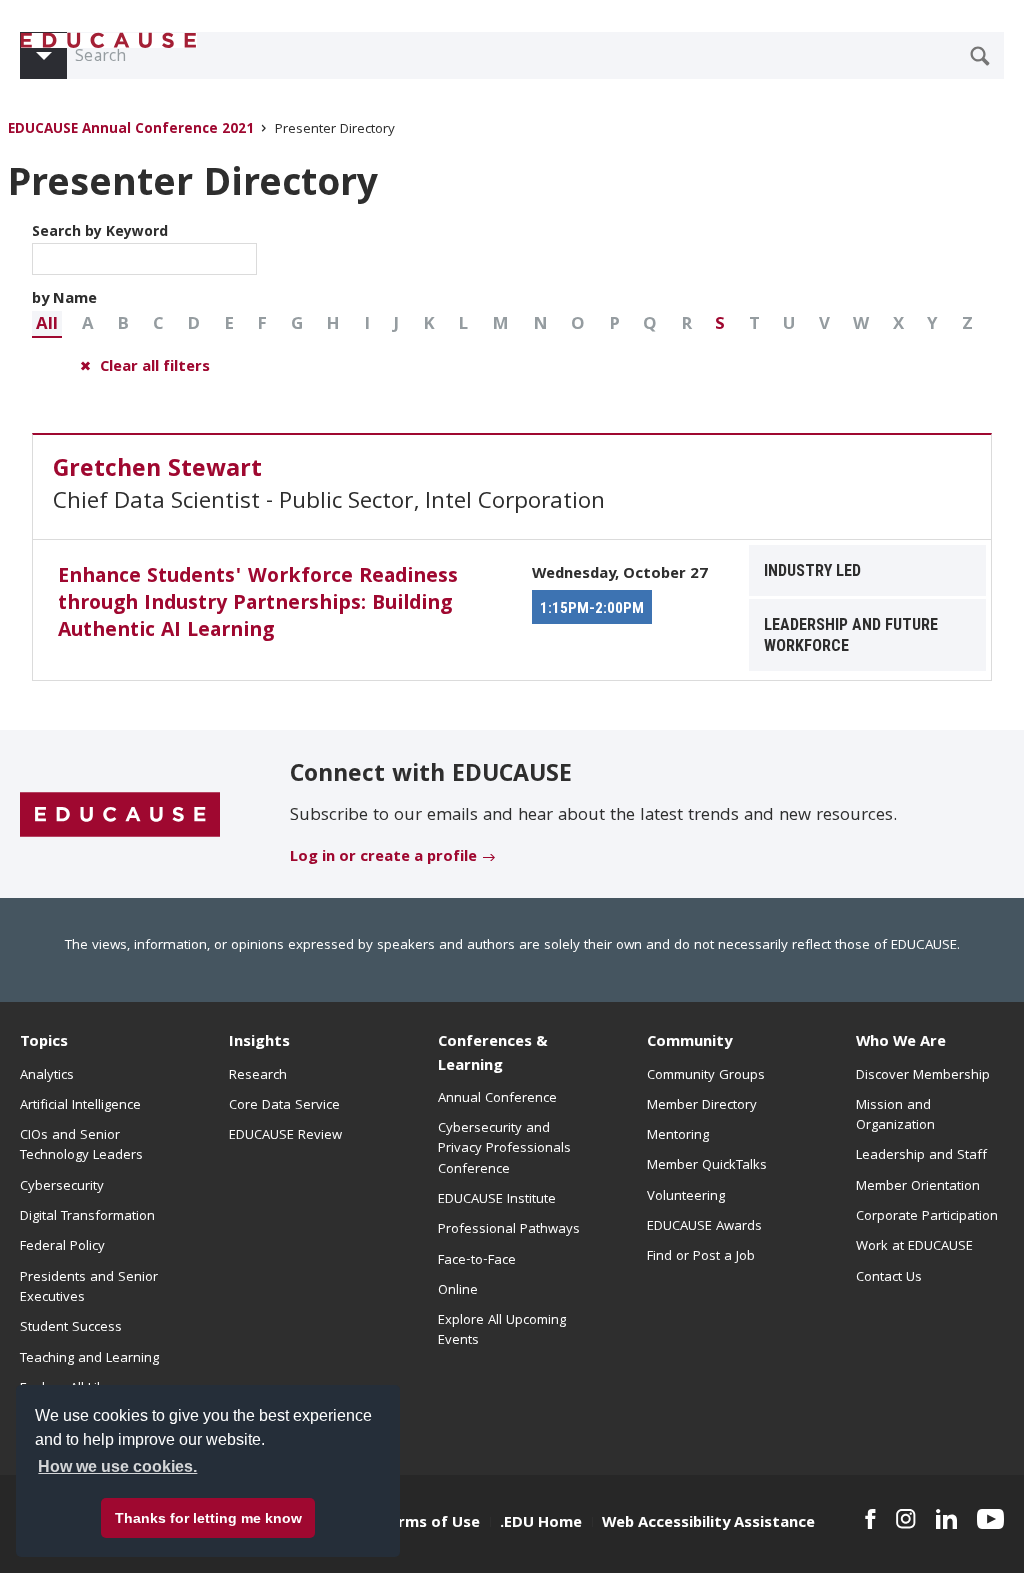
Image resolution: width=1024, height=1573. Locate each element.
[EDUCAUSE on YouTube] (990, 1519)
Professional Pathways (509, 1230)
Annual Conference (497, 1099)
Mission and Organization (895, 1116)
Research (258, 1076)
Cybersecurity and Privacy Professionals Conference (504, 1149)
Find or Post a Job (701, 1257)
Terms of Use (430, 1524)
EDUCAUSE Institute (497, 1200)
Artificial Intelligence (80, 1106)
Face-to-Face (477, 1261)
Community (689, 1043)
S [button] (720, 325)
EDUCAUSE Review (285, 1136)
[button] (47, 324)
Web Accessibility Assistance (708, 1524)
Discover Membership (923, 1076)
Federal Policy (62, 1247)
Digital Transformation (87, 1217)
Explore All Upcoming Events (502, 1331)
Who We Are (901, 1043)
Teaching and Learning (89, 1359)
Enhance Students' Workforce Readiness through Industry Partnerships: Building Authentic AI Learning (258, 605)
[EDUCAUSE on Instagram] (906, 1519)
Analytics (47, 1076)
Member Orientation (918, 1187)
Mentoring (678, 1136)
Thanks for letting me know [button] (208, 1518)
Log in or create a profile (383, 858)
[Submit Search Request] (980, 56)
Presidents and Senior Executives (89, 1288)
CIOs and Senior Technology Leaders (81, 1146)
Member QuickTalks (707, 1166)
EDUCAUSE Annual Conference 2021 (131, 130)
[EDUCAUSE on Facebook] (870, 1519)
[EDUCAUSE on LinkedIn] (946, 1519)
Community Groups (706, 1076)
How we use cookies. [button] (117, 1466)
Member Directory (702, 1106)
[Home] (109, 40)
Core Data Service (284, 1106)
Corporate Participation (927, 1217)
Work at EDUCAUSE (914, 1247)
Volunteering (686, 1197)
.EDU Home (541, 1524)
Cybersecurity (62, 1187)
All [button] (47, 325)
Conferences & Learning (493, 1054)
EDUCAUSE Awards (704, 1227)
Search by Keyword (100, 233)
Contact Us (889, 1278)
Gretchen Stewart (157, 471)
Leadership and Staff (921, 1156)
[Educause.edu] (120, 815)
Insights (259, 1043)
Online (458, 1291)
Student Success (71, 1328)
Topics (44, 1043)
